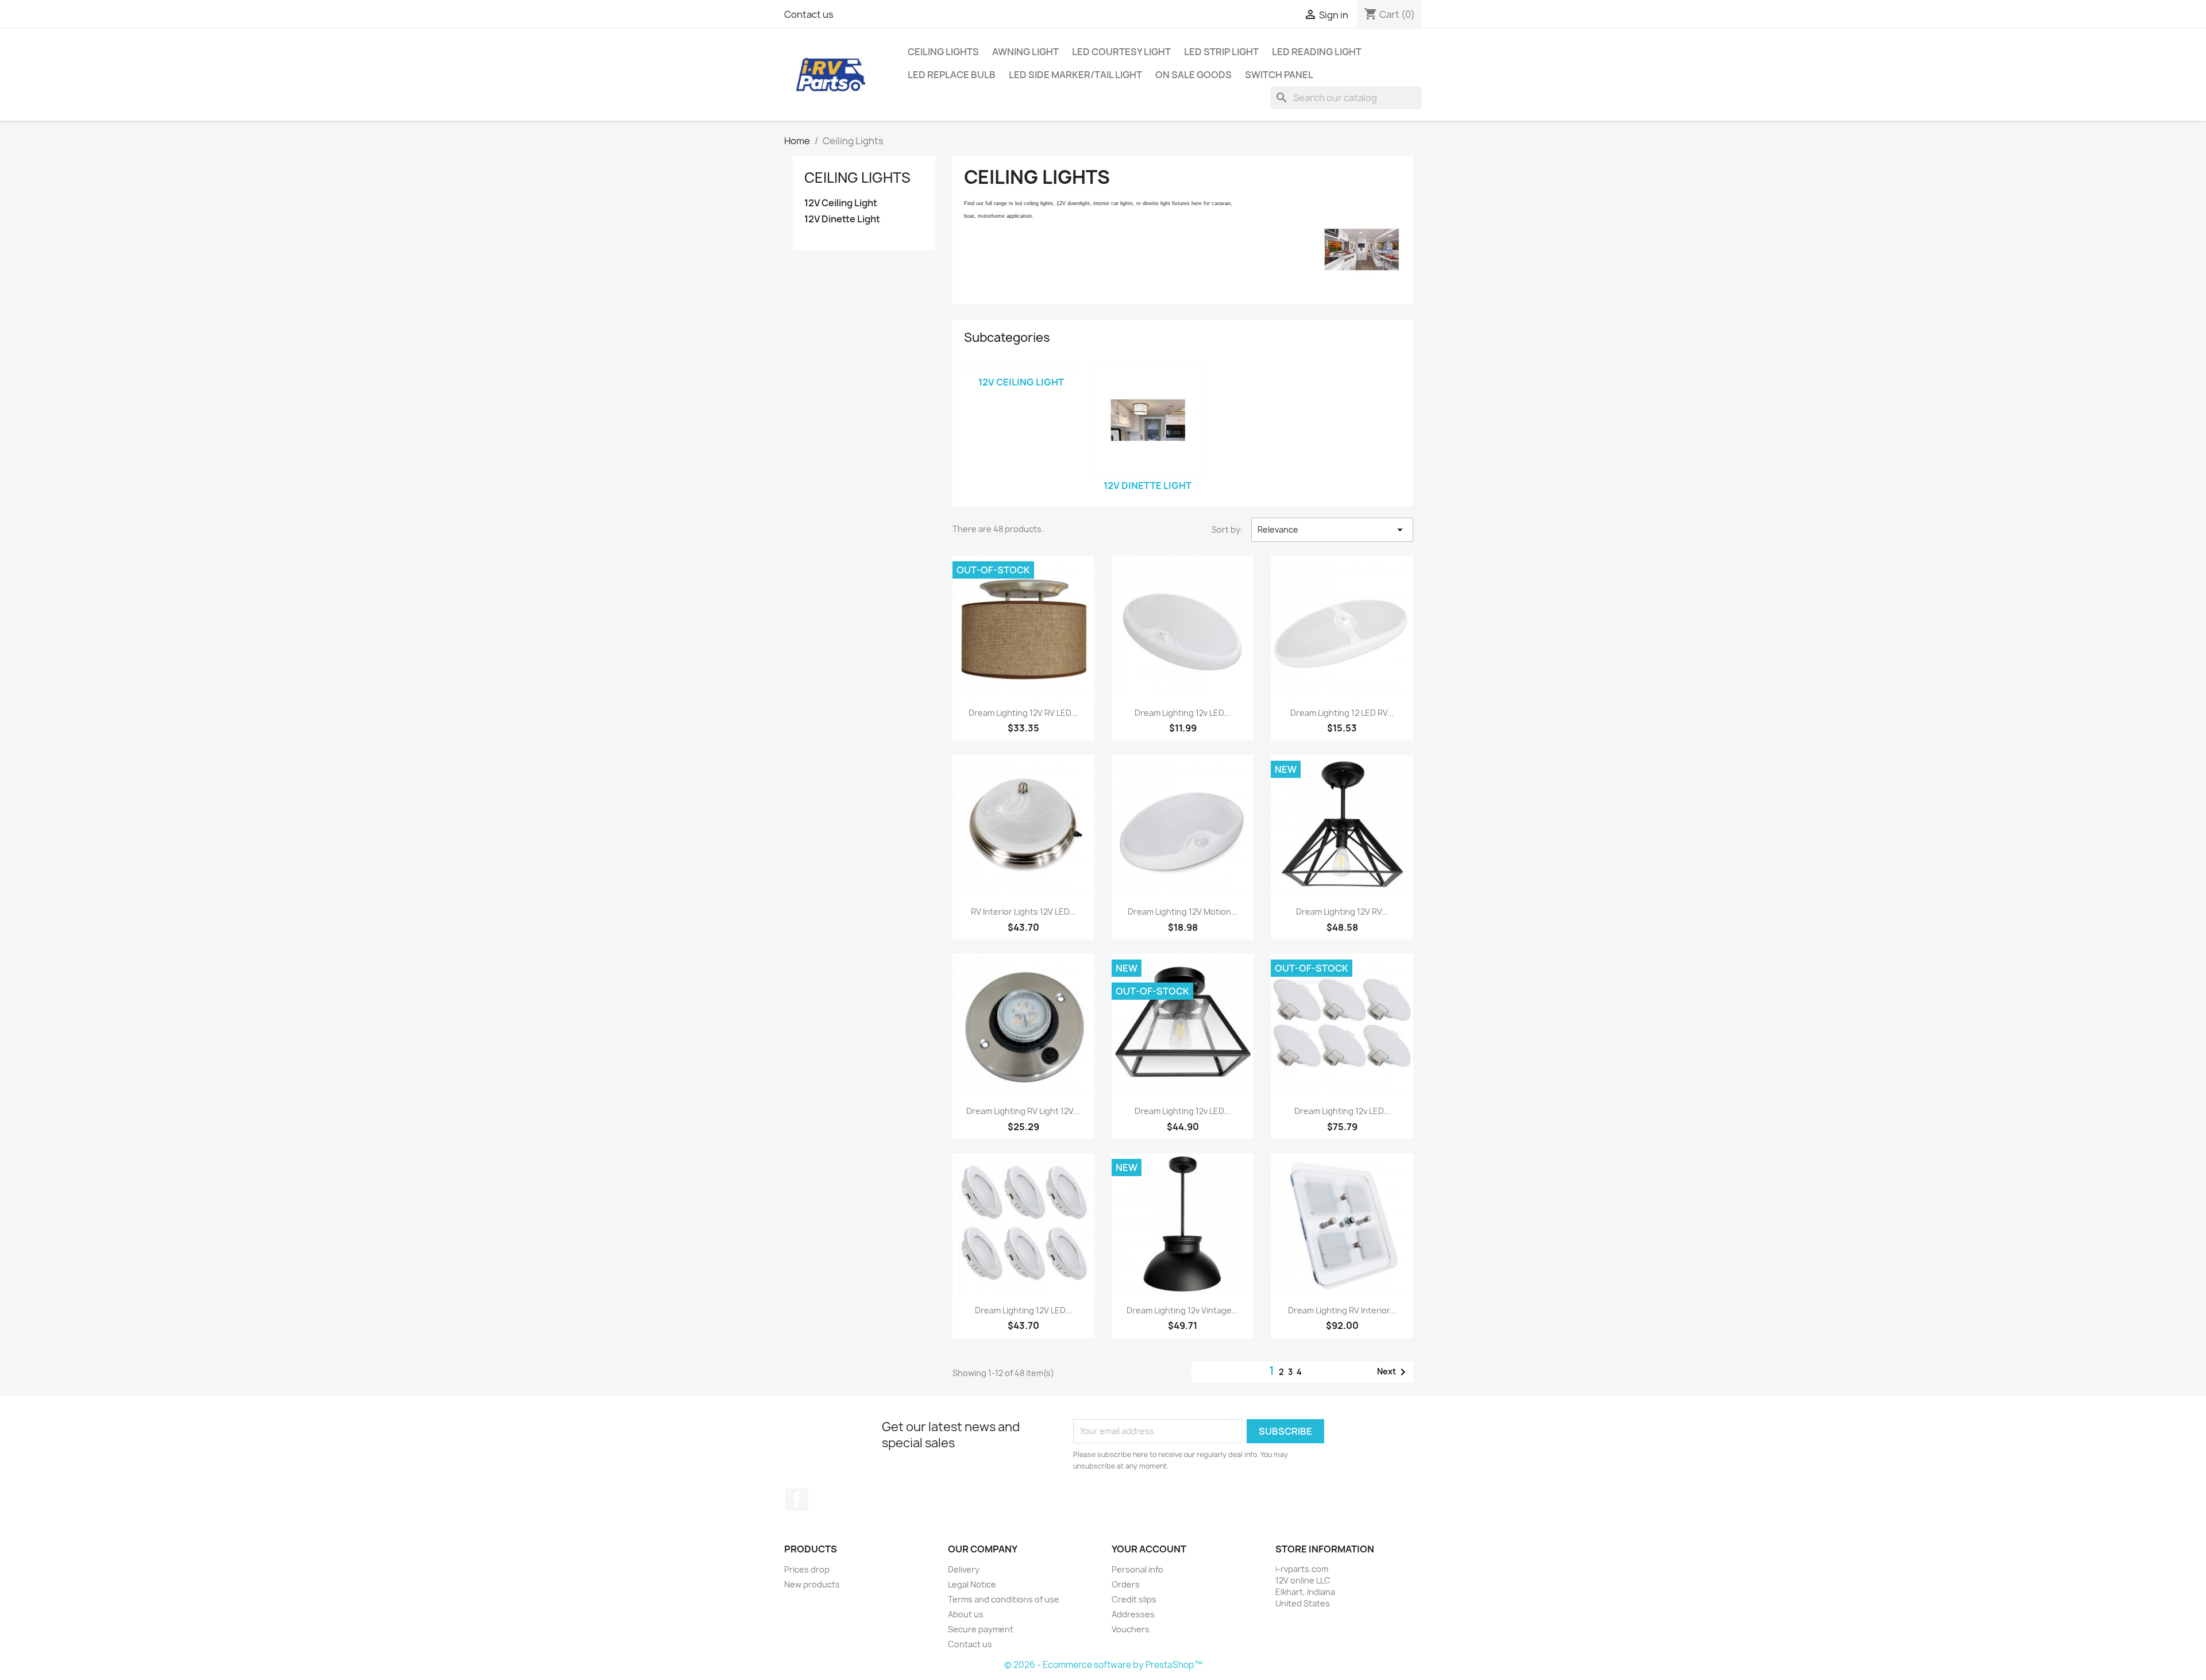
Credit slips (1134, 1599)
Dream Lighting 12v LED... (1183, 713)
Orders (1126, 1584)
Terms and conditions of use (1004, 1599)
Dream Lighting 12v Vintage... (1183, 1310)
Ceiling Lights (943, 52)
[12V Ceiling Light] (1021, 367)
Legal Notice (972, 1584)
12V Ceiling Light (841, 203)
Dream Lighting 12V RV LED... (1023, 713)
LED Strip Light (1221, 52)
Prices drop (807, 1569)
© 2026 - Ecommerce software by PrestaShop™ (1103, 1665)
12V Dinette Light (842, 219)
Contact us (809, 14)
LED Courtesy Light (1121, 52)
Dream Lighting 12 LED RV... (1342, 713)
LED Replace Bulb (952, 75)
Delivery (964, 1569)
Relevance (1332, 530)
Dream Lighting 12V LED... (1023, 1310)
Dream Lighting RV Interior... (1342, 1310)
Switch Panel (1279, 75)
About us (966, 1614)
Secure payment (981, 1629)
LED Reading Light (1317, 52)
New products (812, 1584)
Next (1393, 1372)
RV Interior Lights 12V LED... (1023, 912)
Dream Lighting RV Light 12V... (1023, 1111)
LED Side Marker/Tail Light (1075, 75)
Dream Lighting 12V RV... (1342, 912)
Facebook (797, 1500)
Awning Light (1025, 52)
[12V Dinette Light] (1148, 419)
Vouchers (1131, 1629)
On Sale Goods (1193, 75)
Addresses (1133, 1614)
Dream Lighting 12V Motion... (1183, 912)
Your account (1149, 1549)
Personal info (1137, 1569)
